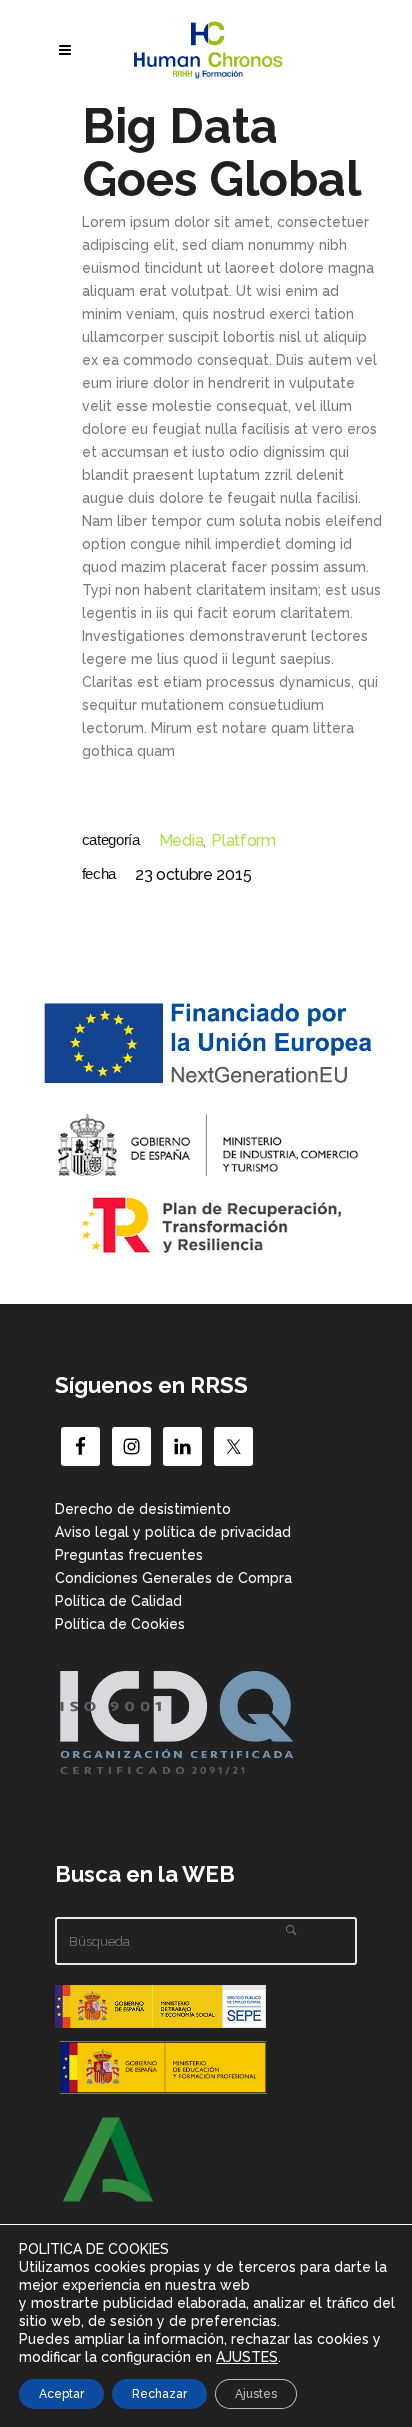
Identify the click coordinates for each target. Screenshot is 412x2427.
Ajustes (256, 2394)
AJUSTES (247, 2357)
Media (181, 840)
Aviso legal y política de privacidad (173, 1532)
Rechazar (159, 2394)
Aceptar (61, 2394)
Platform (243, 840)
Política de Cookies (120, 1624)
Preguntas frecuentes (129, 1555)
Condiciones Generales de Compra (173, 1578)
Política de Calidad (118, 1601)
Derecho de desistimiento (143, 1509)
